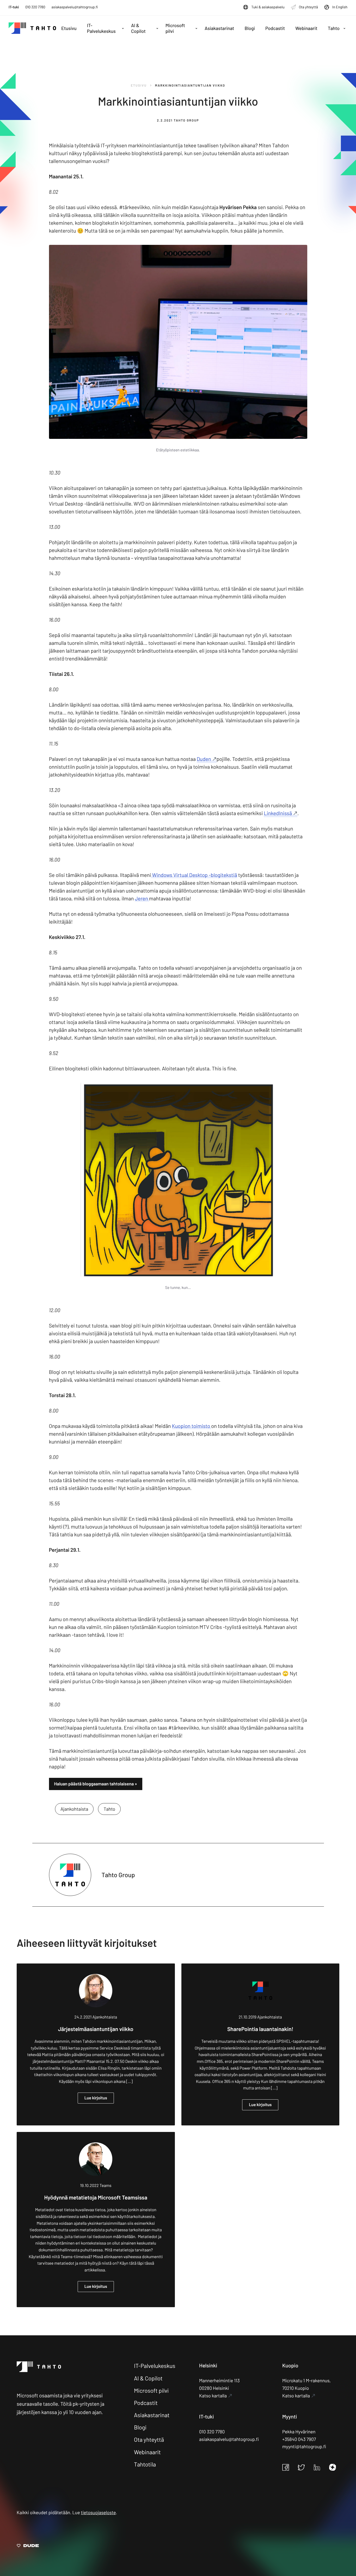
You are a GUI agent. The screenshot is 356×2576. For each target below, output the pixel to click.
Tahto (109, 1809)
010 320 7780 (35, 7)
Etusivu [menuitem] (69, 28)
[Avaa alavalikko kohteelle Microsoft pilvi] (196, 28)
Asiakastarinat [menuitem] (219, 28)
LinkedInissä (278, 813)
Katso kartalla (213, 2396)
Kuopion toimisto (192, 1426)
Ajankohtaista (74, 1809)
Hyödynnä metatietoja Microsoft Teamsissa (96, 2198)
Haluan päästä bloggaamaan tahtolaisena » (96, 1784)
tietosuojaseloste (98, 2512)
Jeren (142, 898)
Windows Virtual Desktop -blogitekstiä (194, 875)
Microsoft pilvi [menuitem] (175, 28)
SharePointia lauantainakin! (260, 2029)
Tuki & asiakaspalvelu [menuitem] (268, 7)
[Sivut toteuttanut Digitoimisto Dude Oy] (28, 2546)
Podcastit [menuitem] (275, 28)
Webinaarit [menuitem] (306, 28)
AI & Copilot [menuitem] (138, 28)
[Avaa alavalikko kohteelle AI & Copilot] (157, 28)
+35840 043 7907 (299, 2439)
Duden (204, 759)
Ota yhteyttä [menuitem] (308, 7)
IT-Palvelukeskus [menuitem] (101, 28)
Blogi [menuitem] (250, 28)
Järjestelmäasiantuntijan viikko (96, 2029)
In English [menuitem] (340, 7)
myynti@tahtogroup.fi (304, 2446)
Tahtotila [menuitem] (145, 2464)
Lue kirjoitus (96, 2098)
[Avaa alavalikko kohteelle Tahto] (344, 28)
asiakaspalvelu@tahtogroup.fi (75, 7)
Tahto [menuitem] (334, 28)
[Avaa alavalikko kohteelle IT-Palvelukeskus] (123, 28)
